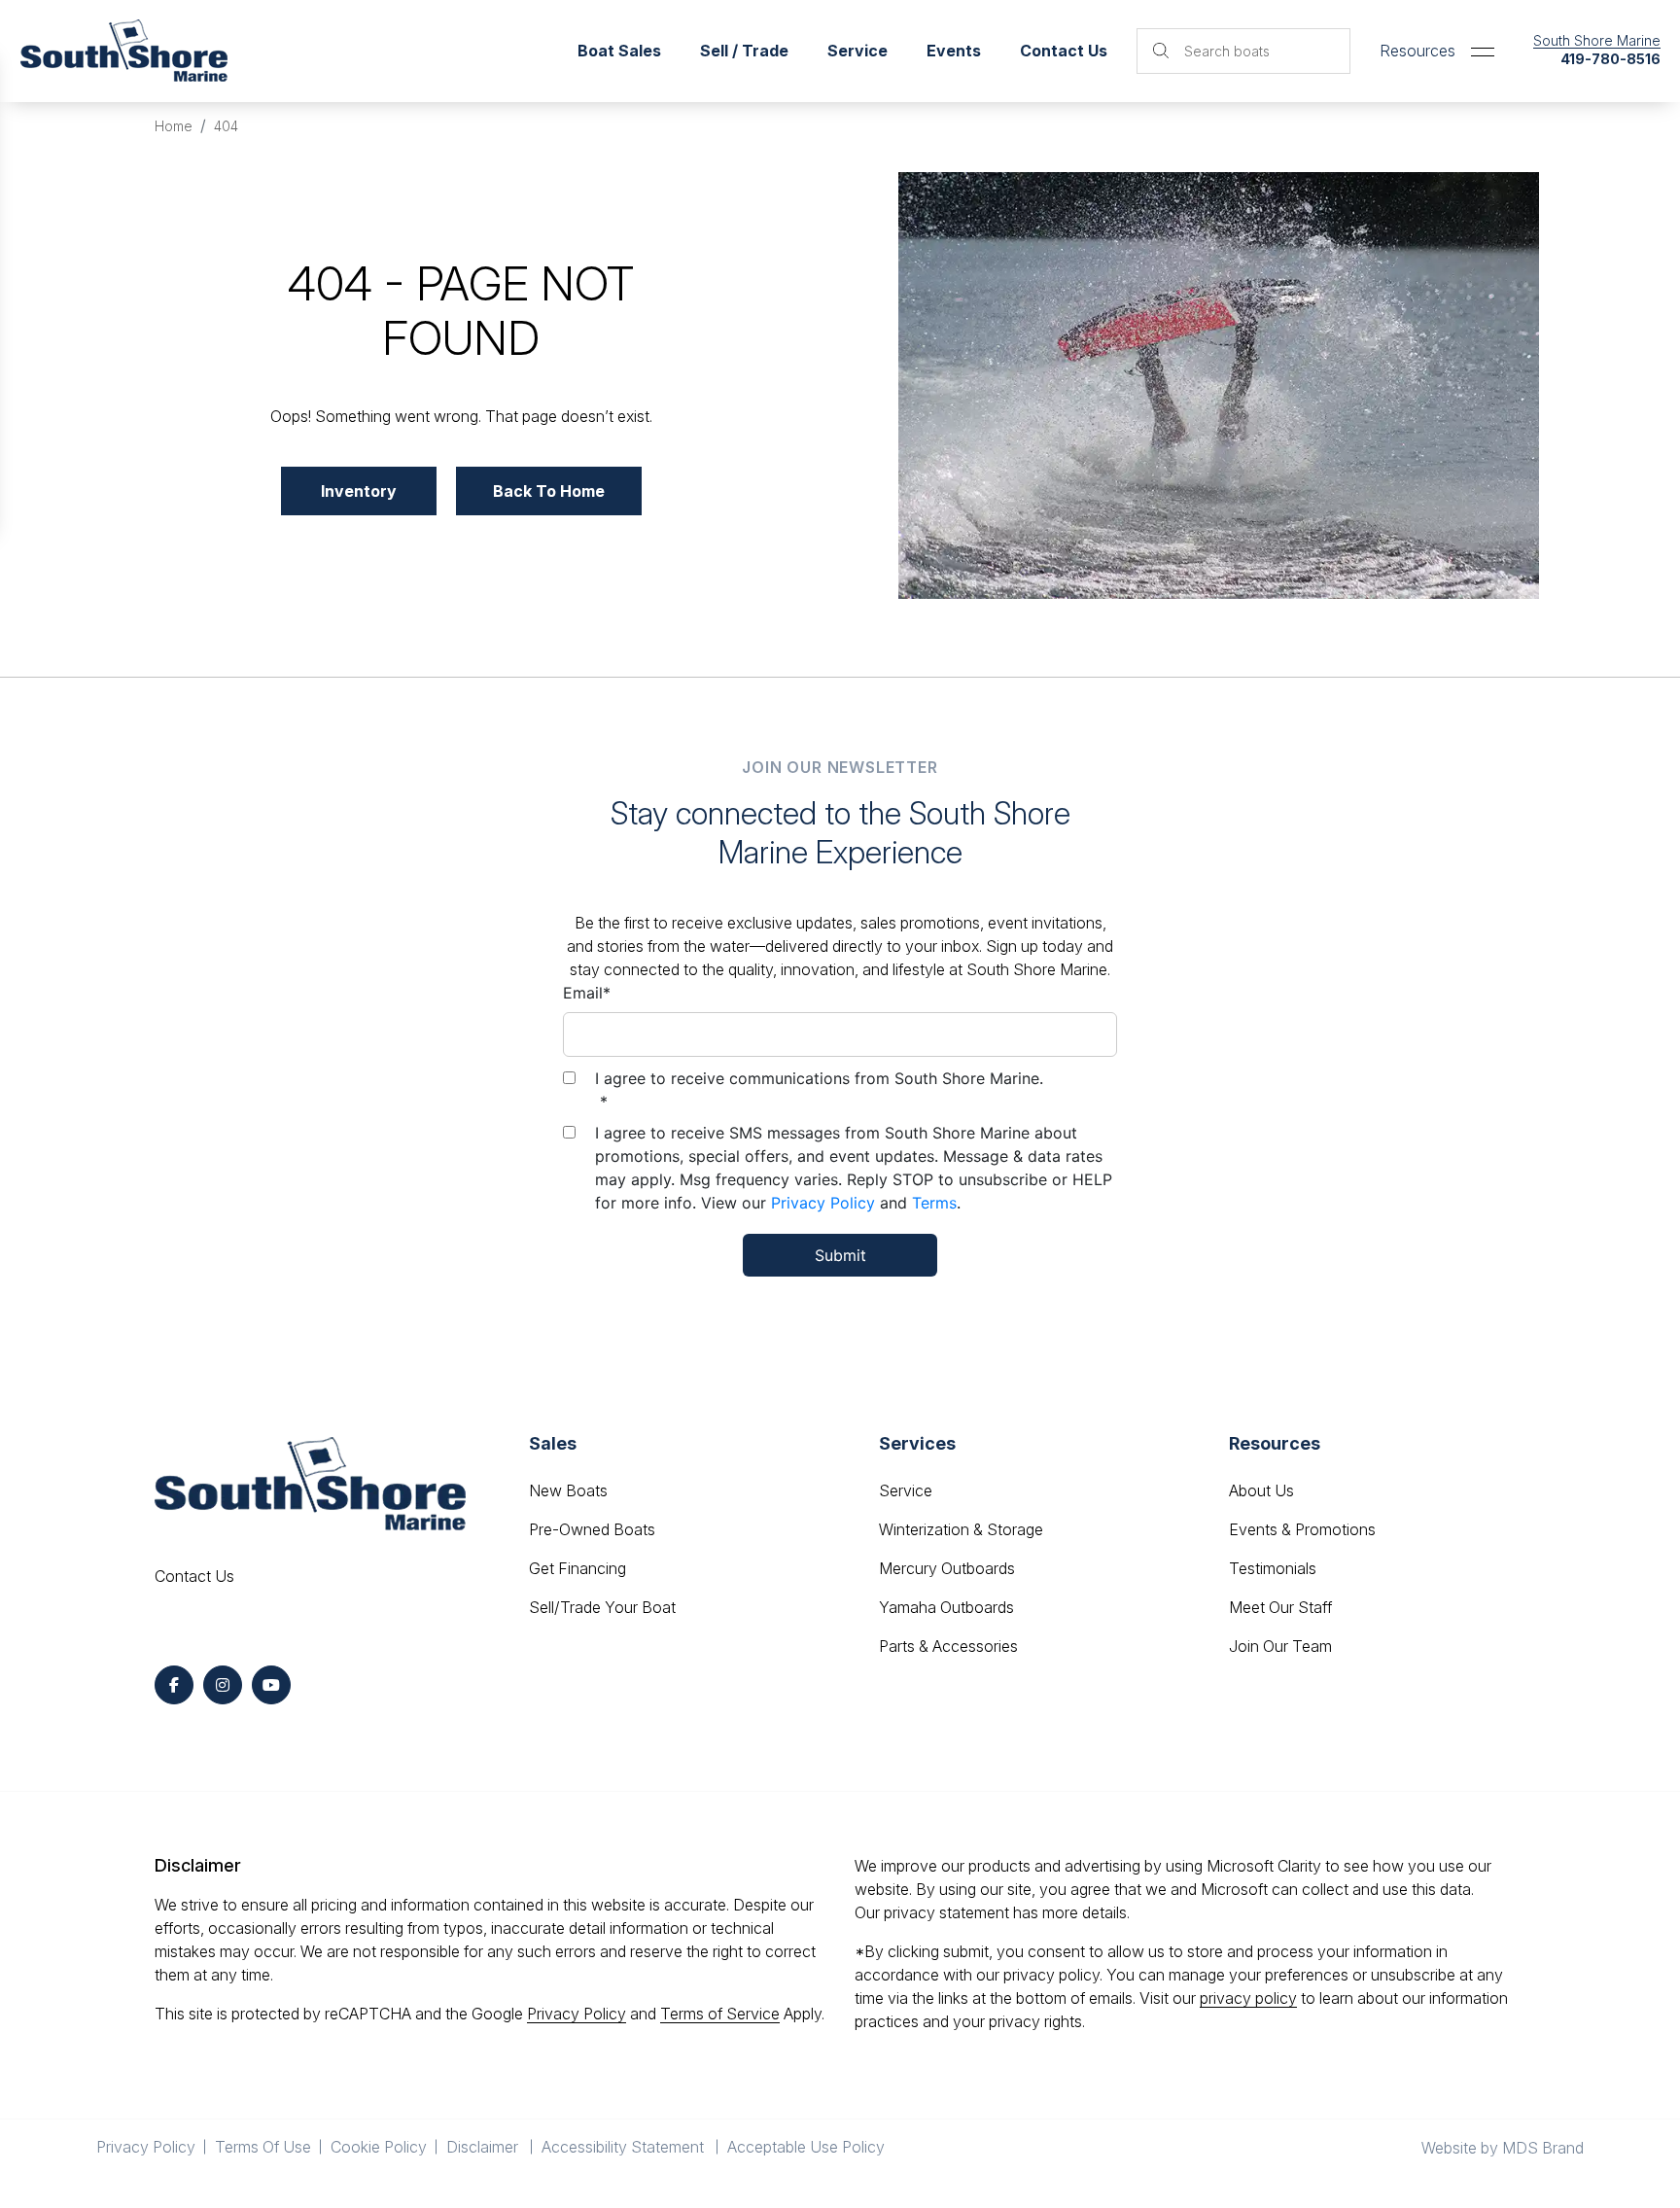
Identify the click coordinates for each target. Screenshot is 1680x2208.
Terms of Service (720, 2014)
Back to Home (549, 491)
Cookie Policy (379, 2147)
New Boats (568, 1490)
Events (954, 51)
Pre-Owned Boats (592, 1529)
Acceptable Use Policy (808, 2147)
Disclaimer (484, 2147)
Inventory (359, 491)
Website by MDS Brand (1503, 2148)
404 (226, 126)
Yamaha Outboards (946, 1607)
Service (906, 1490)
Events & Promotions (1302, 1529)
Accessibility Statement (625, 2147)
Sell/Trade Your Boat (602, 1607)
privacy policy (1248, 1998)
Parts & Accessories (948, 1646)
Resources (1417, 51)
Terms (934, 1203)
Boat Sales (619, 51)
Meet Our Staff (1280, 1607)
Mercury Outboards (947, 1568)
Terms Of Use (263, 2147)
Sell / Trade (744, 51)
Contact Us (1064, 51)
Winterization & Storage (961, 1529)
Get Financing (577, 1568)
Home (174, 126)
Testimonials (1273, 1568)
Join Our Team (1280, 1646)
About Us (1261, 1490)
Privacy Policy (823, 1203)
